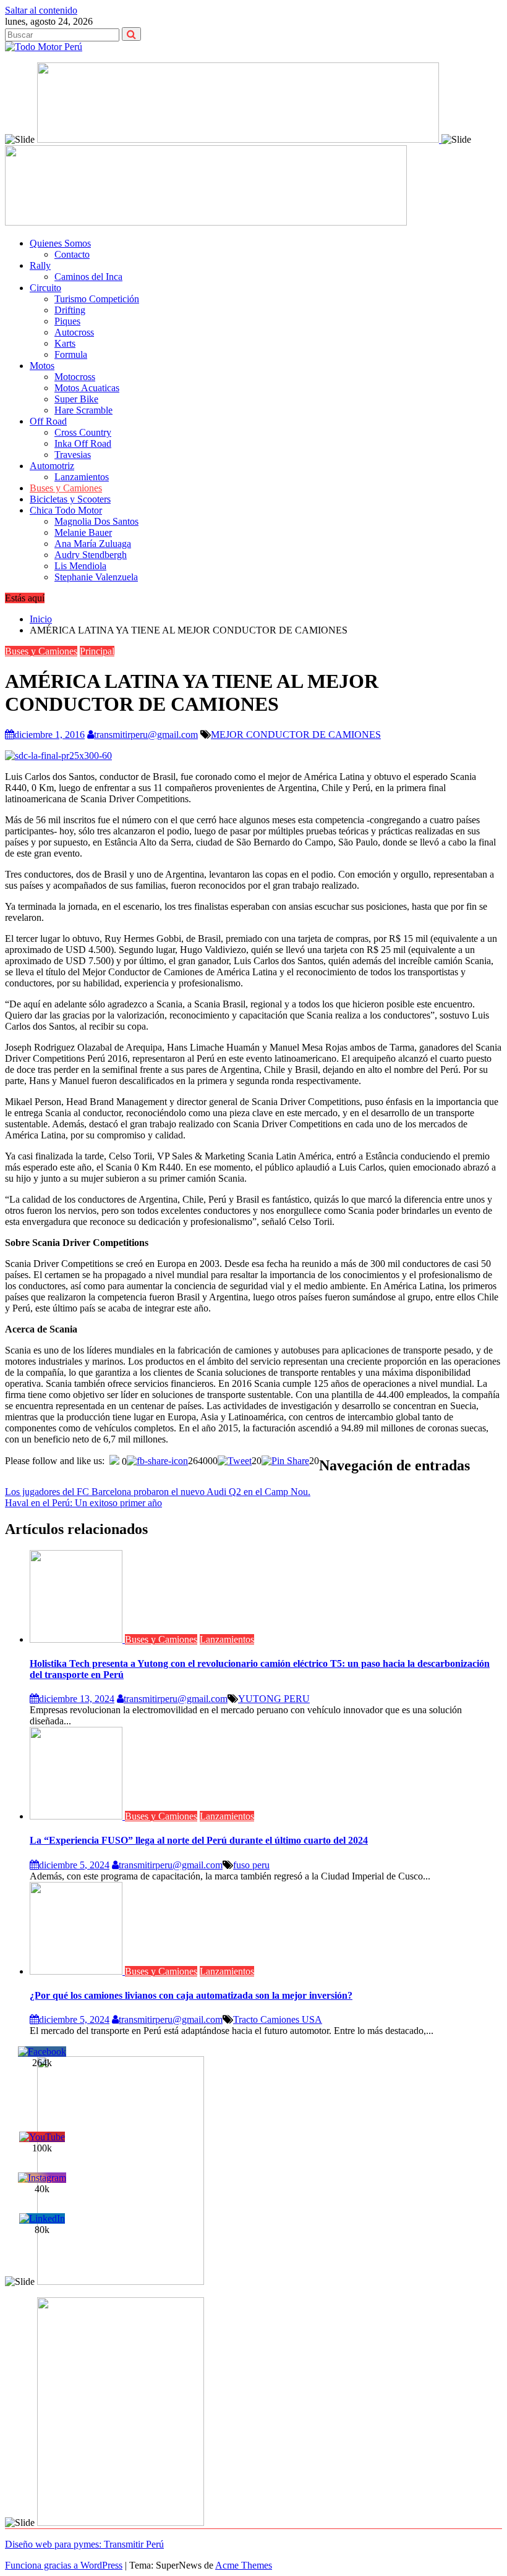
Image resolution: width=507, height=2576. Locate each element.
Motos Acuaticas (87, 388)
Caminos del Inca (88, 277)
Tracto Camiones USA (278, 2019)
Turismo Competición (97, 299)
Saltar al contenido (41, 10)
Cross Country (83, 432)
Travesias (73, 455)
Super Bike (76, 399)
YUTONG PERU (274, 1699)
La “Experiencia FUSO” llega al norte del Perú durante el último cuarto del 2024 (199, 1840)
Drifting (70, 310)
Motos (42, 366)
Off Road (48, 421)
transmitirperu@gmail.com (146, 735)
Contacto (72, 254)
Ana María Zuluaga (93, 544)
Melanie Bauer (83, 532)
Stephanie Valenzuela (96, 577)
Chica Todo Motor (66, 510)
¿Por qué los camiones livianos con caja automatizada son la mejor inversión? (191, 1995)
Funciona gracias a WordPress (64, 2565)
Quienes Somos (60, 243)
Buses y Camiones (66, 488)
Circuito (45, 288)
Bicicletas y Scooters (70, 499)
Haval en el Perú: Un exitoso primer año (83, 1503)
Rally (40, 265)
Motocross (75, 377)
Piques (67, 321)
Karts (65, 343)
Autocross (74, 332)
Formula (71, 354)
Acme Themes (244, 2565)
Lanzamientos (82, 477)
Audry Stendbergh (91, 555)
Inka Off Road (83, 443)
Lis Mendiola (80, 566)
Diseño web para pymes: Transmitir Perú (84, 2544)
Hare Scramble (83, 410)
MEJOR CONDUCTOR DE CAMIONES (296, 735)
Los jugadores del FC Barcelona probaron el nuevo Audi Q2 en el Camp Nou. (158, 1492)
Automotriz (52, 466)
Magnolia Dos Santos (96, 521)
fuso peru (251, 1865)
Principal (97, 651)
